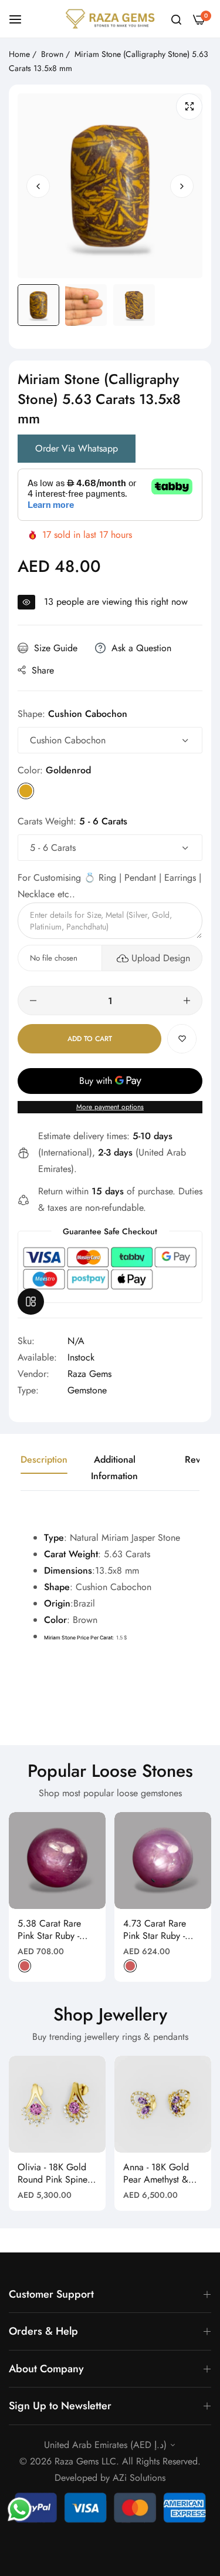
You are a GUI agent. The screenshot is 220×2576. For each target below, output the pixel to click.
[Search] (176, 19)
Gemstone (87, 1390)
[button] (182, 186)
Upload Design (161, 958)
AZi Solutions (139, 2478)
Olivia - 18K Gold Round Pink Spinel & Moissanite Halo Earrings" (54, 2174)
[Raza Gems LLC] (110, 19)
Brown (52, 54)
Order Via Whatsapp (77, 448)
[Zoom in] (189, 107)
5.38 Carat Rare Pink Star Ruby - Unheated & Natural (57, 1930)
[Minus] (33, 1001)
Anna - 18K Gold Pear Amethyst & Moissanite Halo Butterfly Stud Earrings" (156, 2174)
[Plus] (187, 1001)
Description (44, 1459)
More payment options (110, 1107)
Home (19, 54)
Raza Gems (89, 1374)
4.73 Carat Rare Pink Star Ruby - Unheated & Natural (162, 1930)
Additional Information (114, 1468)
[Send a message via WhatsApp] (20, 2509)
